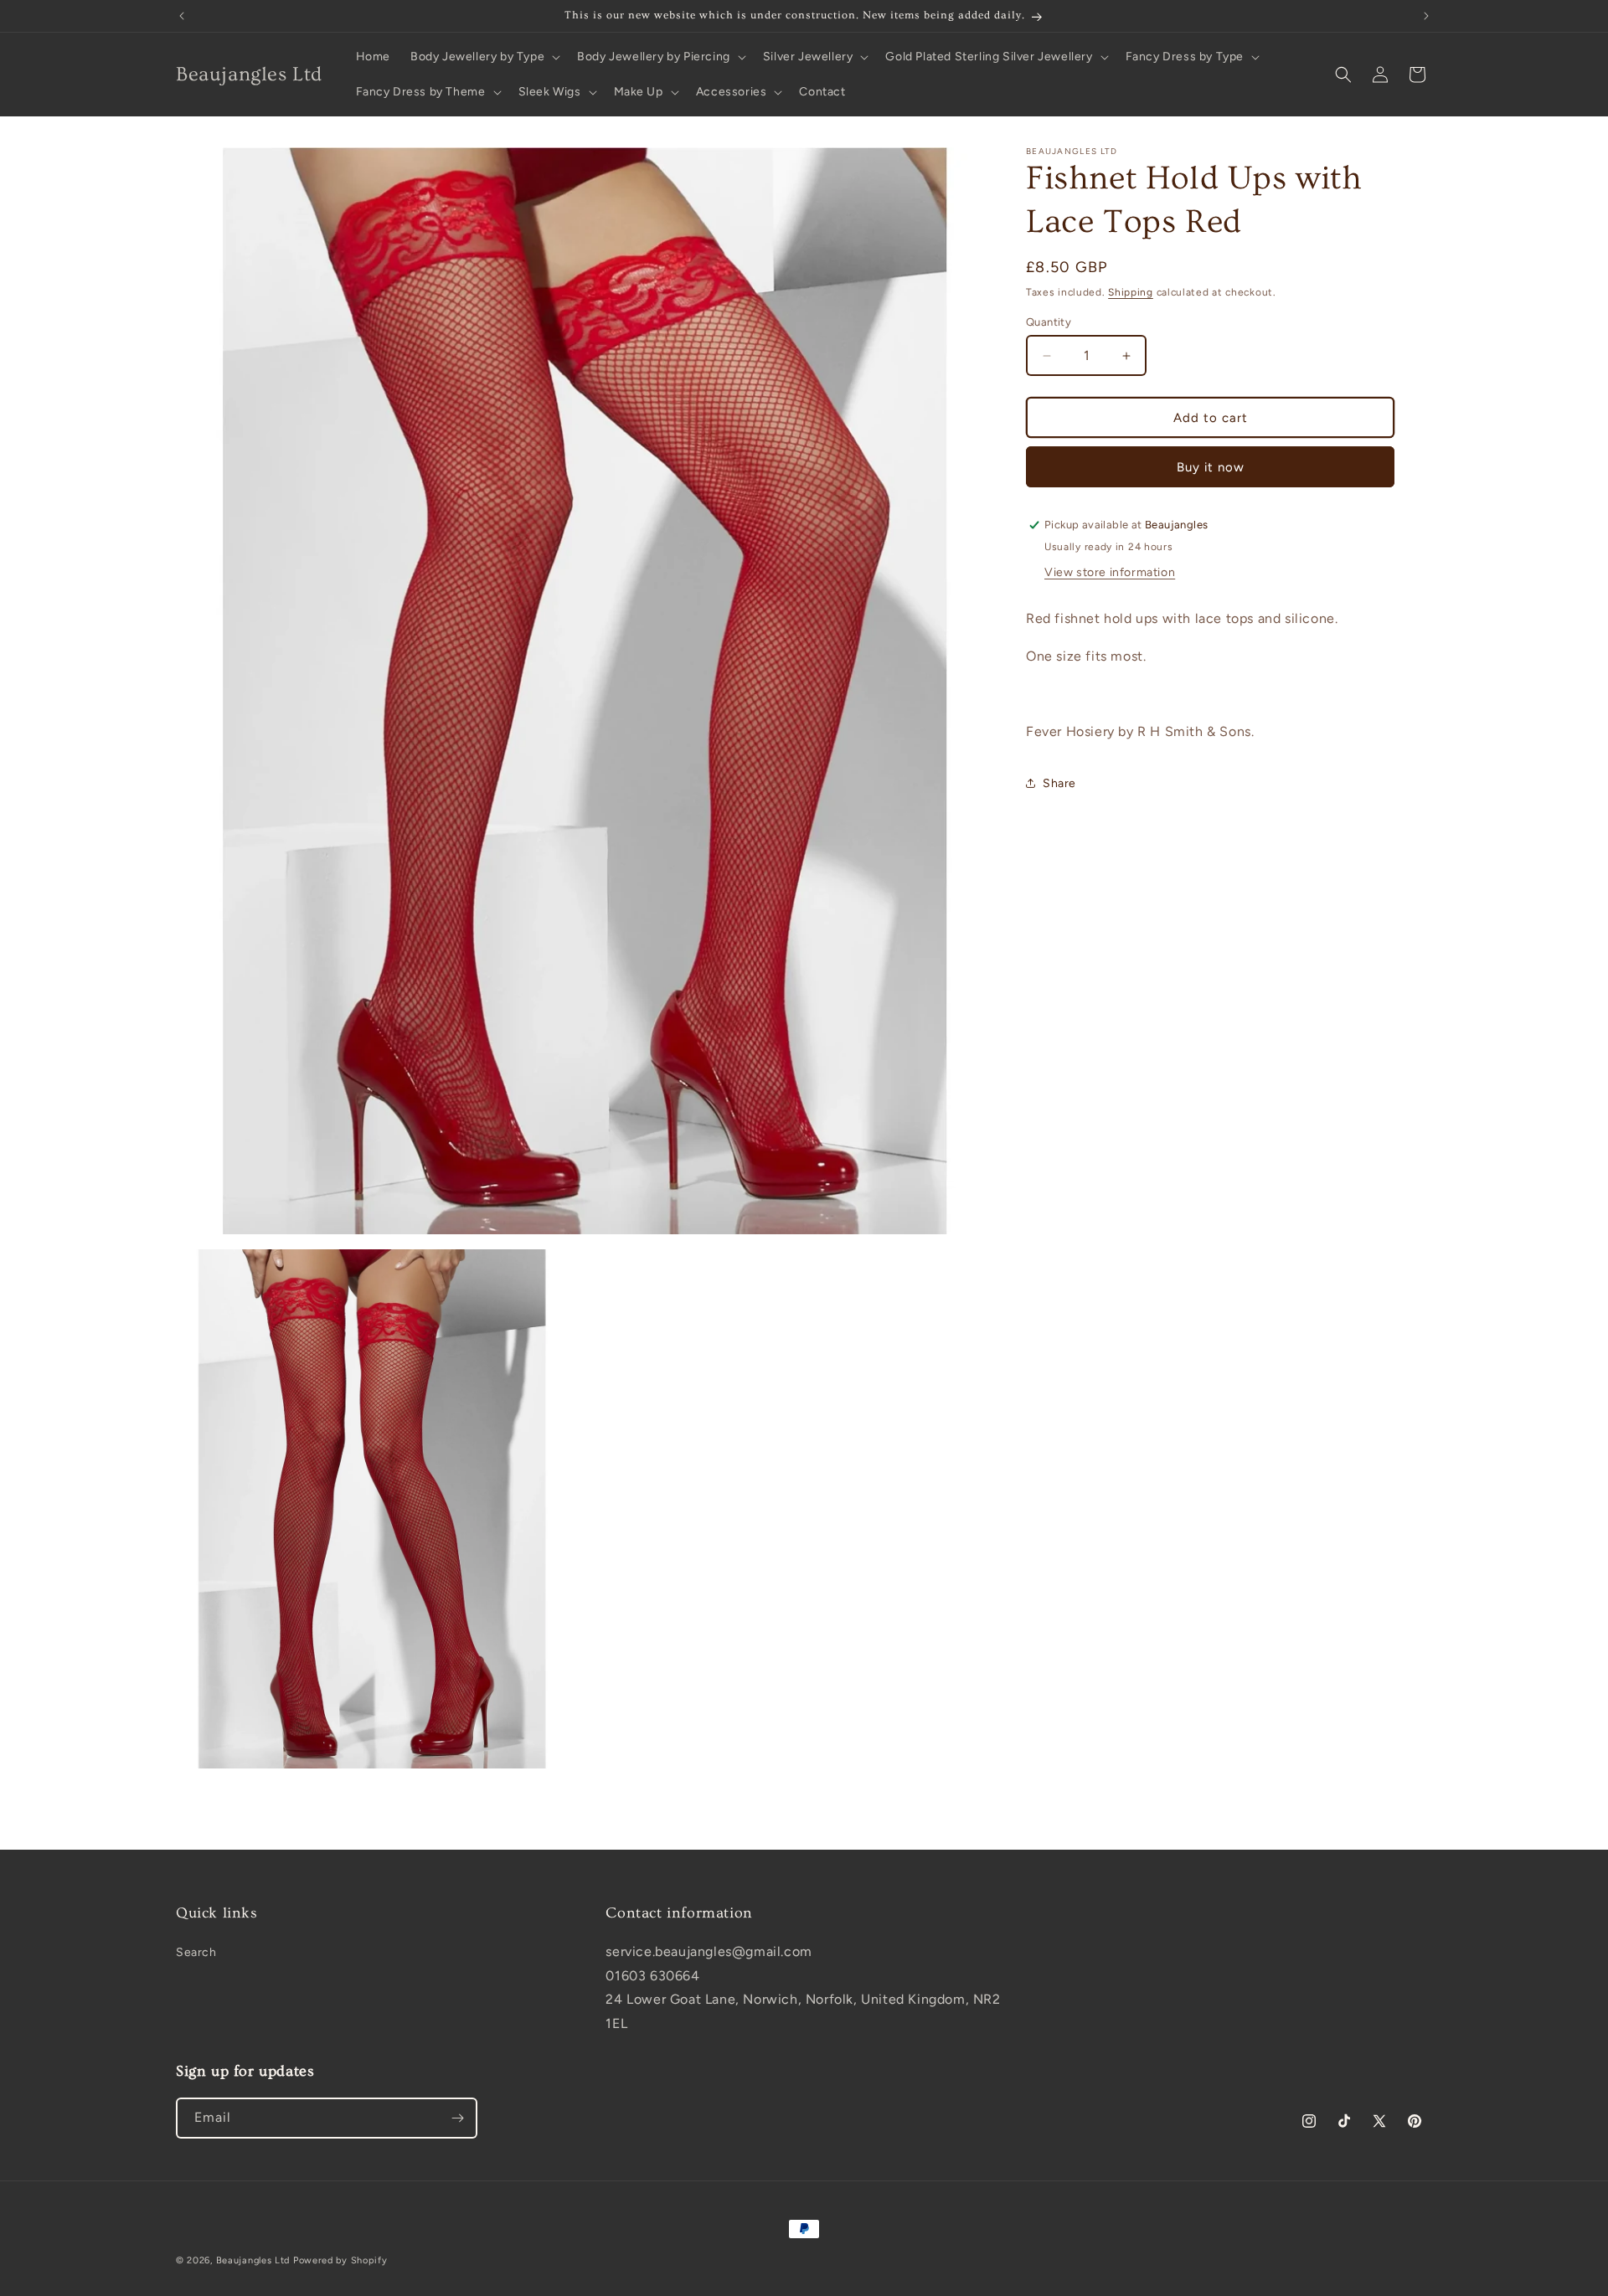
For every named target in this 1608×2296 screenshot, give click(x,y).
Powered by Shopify (340, 2260)
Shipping (1131, 292)
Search (196, 1952)
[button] (484, 57)
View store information (1110, 572)
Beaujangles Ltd (253, 2260)
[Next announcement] (1426, 16)
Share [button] (1059, 783)
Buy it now (1211, 467)
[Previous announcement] (182, 16)
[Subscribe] (457, 2118)
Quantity (1049, 322)
